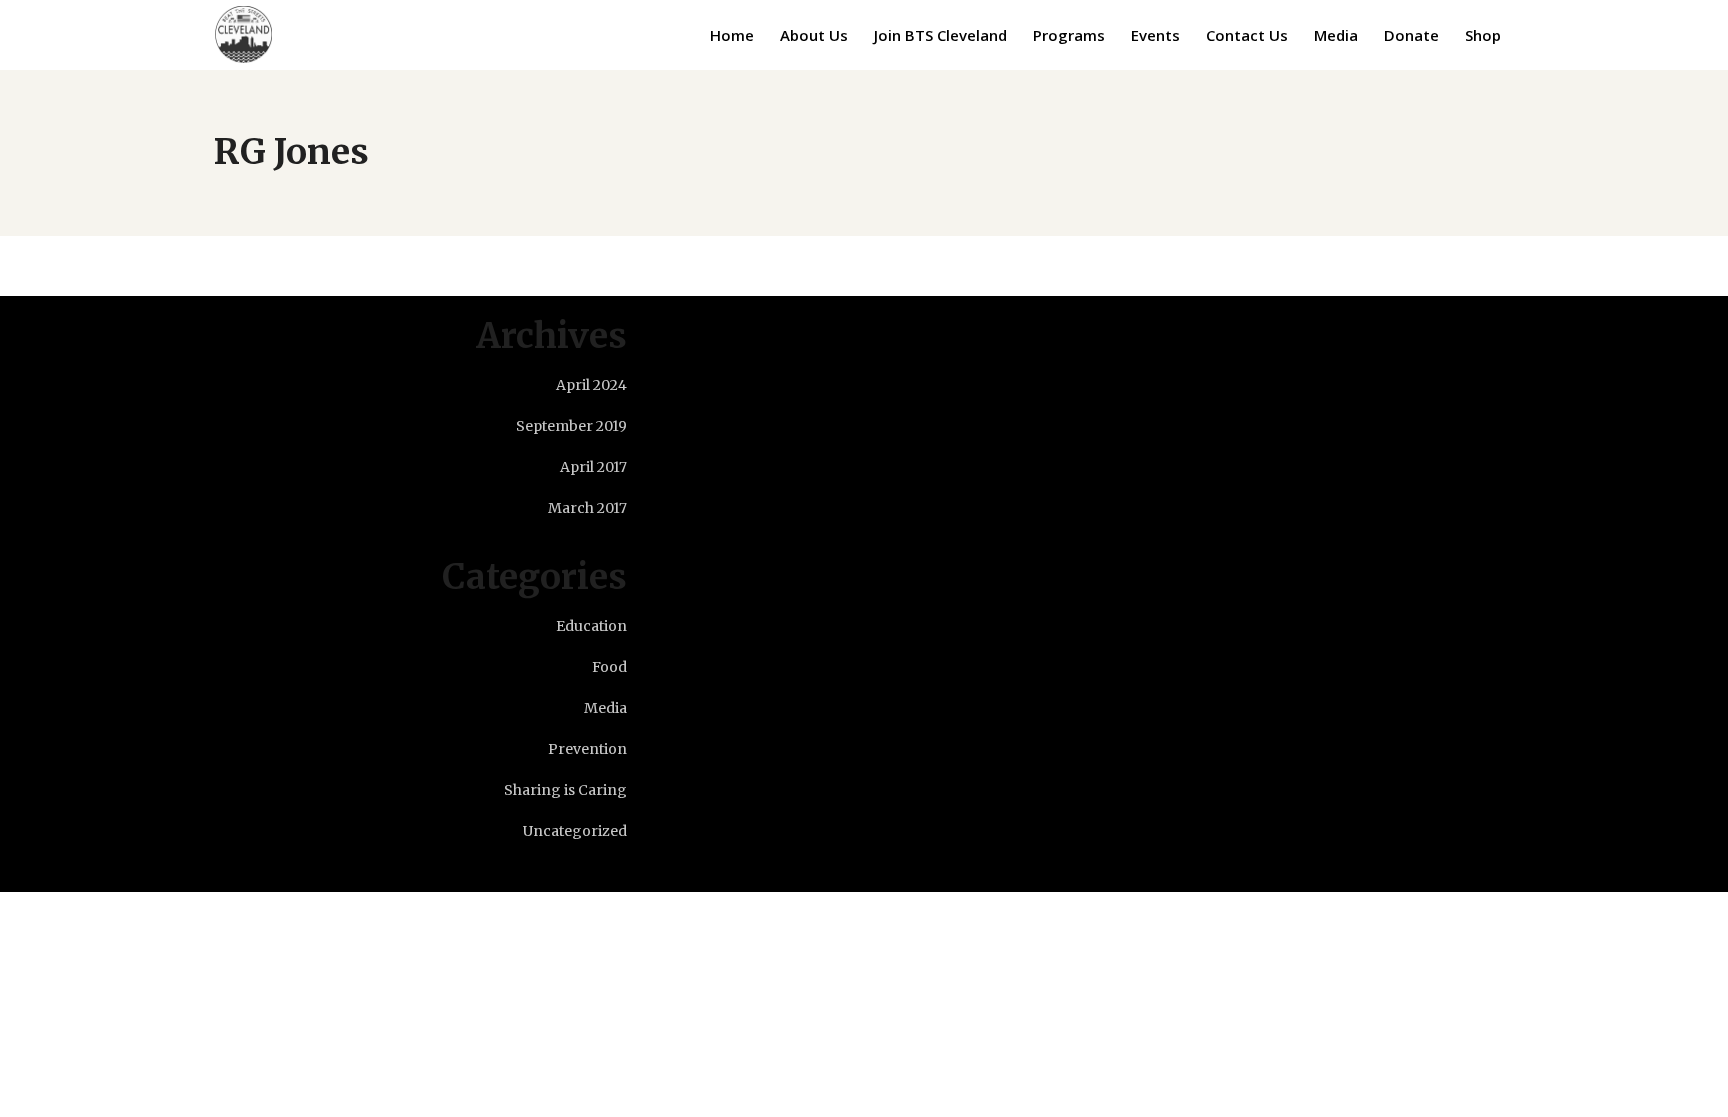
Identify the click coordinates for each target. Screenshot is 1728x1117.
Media (605, 708)
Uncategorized (575, 831)
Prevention (587, 749)
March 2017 (587, 508)
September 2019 (571, 426)
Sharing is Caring (565, 790)
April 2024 (591, 385)
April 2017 (593, 467)
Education (591, 626)
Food (609, 667)
